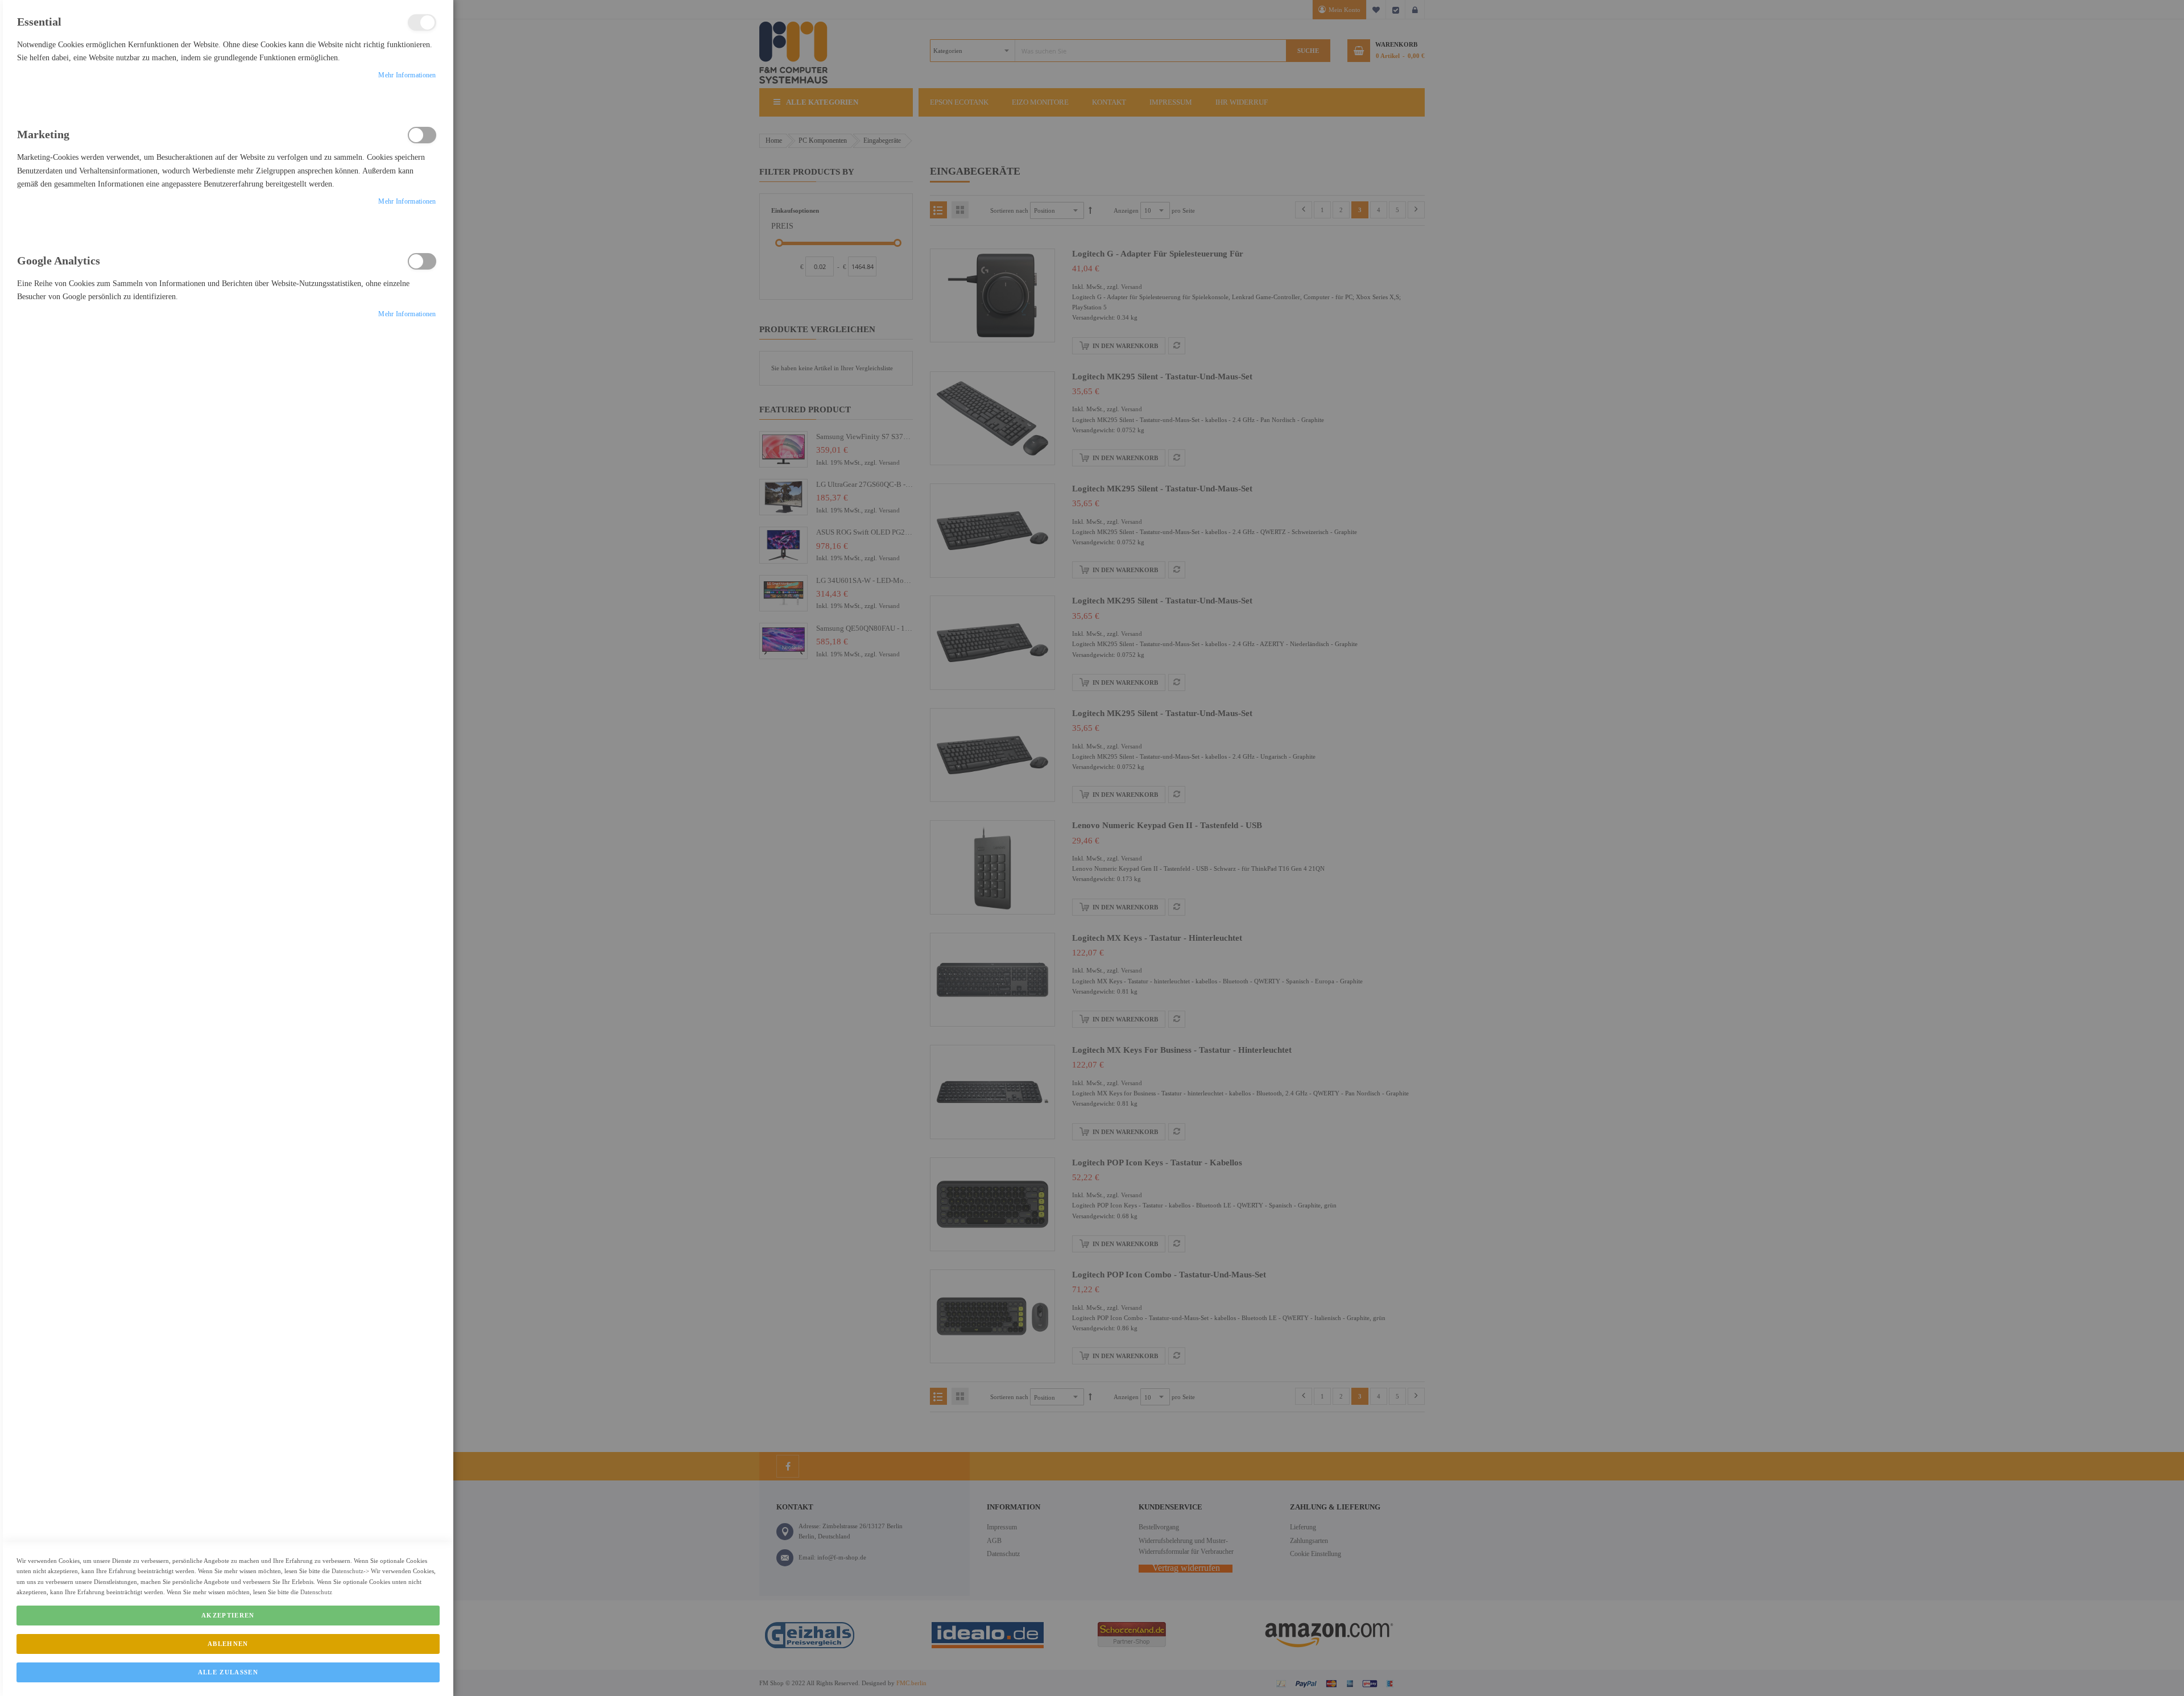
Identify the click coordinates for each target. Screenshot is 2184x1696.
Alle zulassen (228, 1672)
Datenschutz (348, 1571)
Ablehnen (228, 1644)
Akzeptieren (228, 1615)
